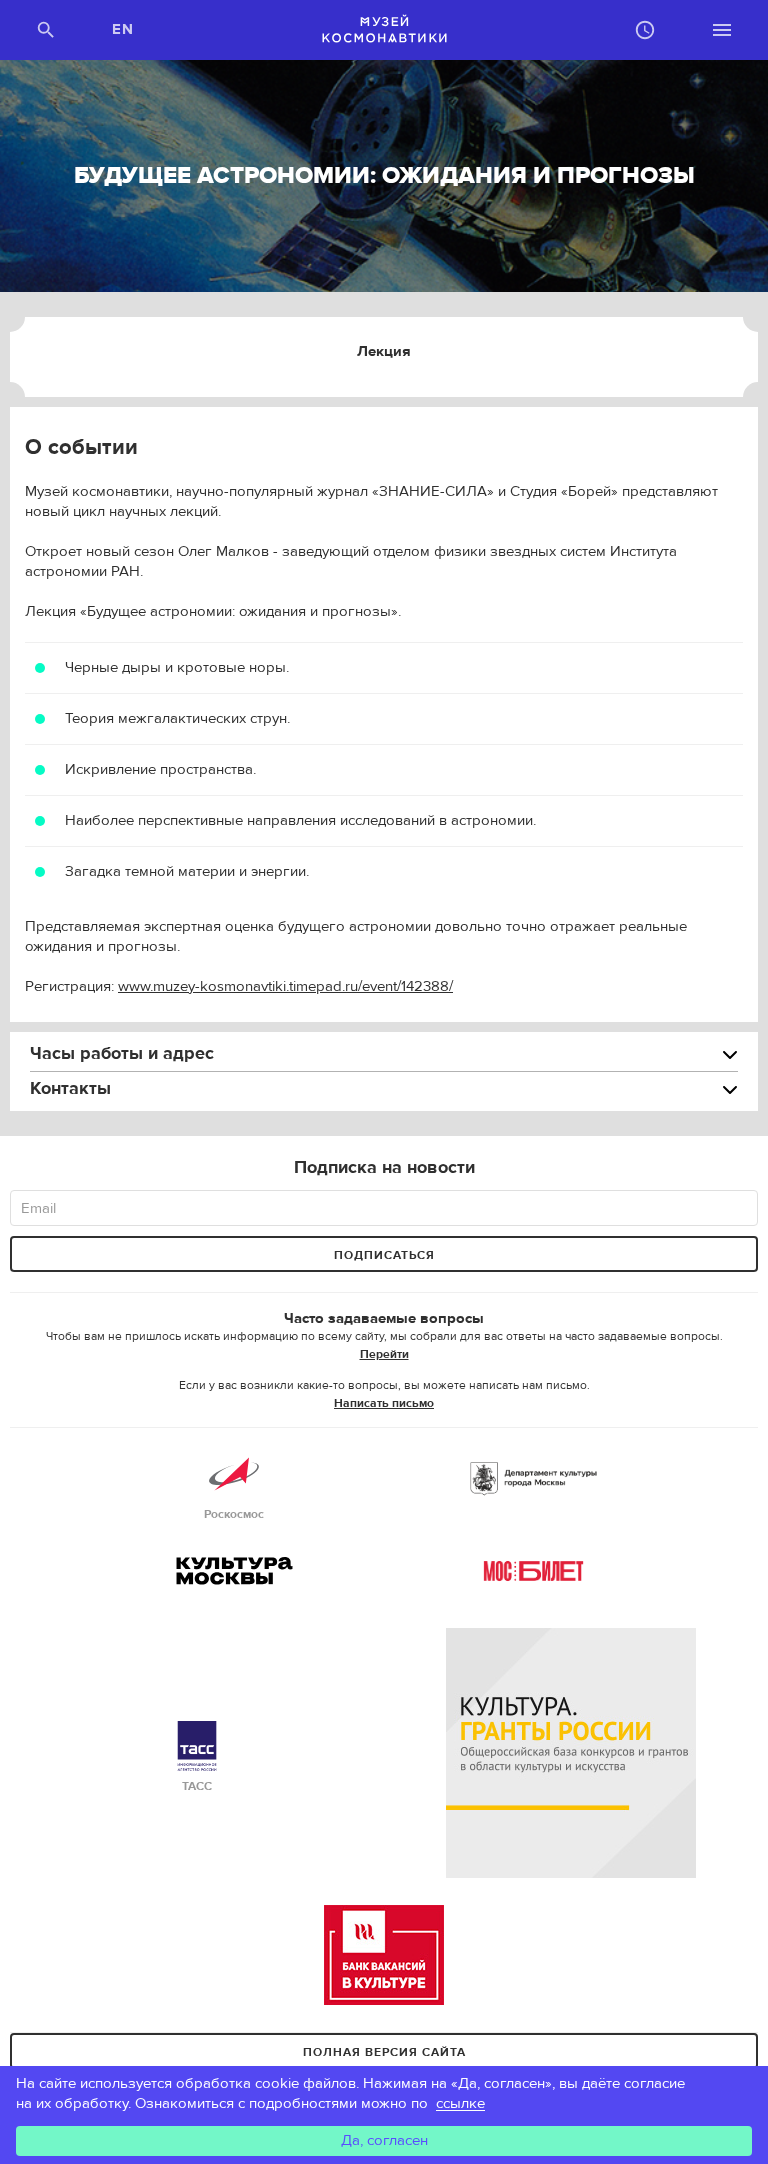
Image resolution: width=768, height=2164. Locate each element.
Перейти (384, 1354)
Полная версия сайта (384, 2052)
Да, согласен (384, 2140)
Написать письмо (384, 1403)
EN (123, 29)
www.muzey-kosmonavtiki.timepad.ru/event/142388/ (285, 986)
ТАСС (197, 1786)
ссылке (460, 2103)
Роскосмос (234, 1514)
